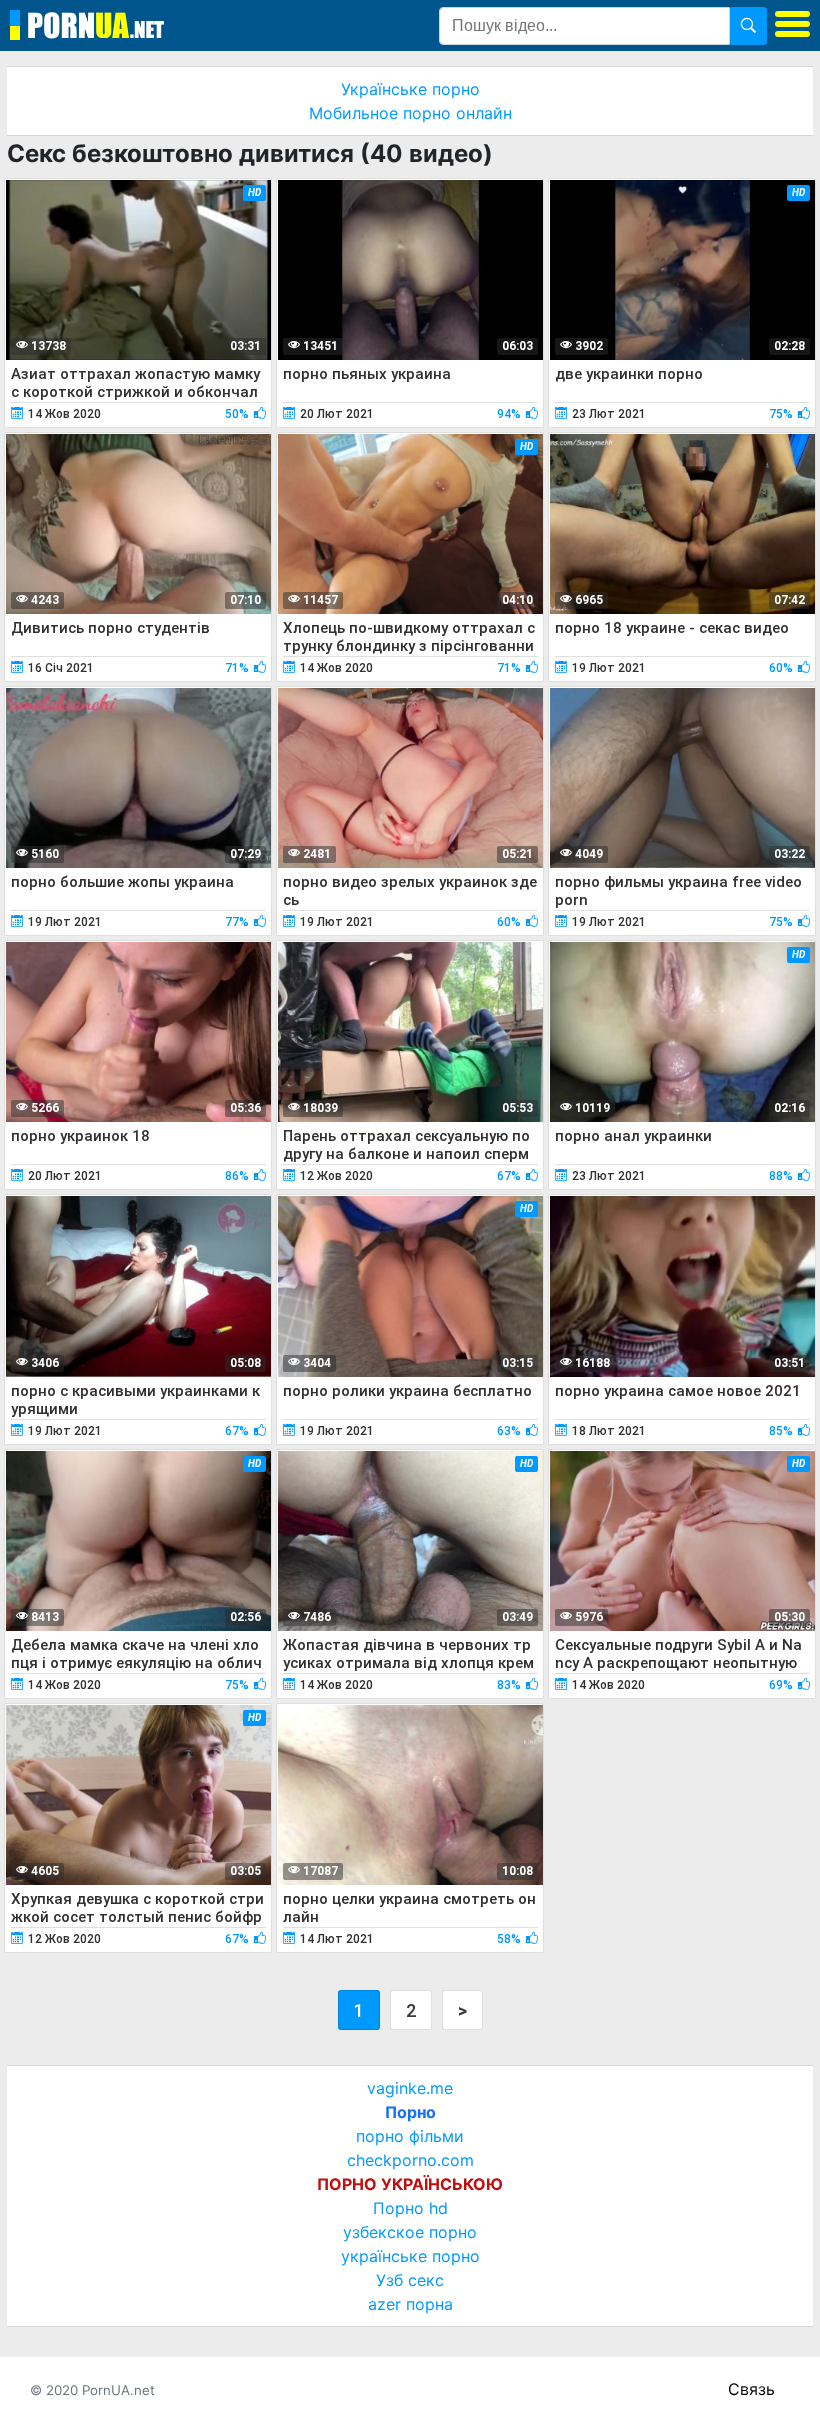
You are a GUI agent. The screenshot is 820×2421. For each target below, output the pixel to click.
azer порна (410, 2304)
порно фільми (410, 2136)
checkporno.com (410, 2160)
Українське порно (410, 89)
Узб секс (410, 2280)
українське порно (410, 2256)
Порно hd (410, 2208)
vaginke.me (410, 2088)
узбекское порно (410, 2232)
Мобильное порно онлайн (410, 113)
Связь (751, 2389)
